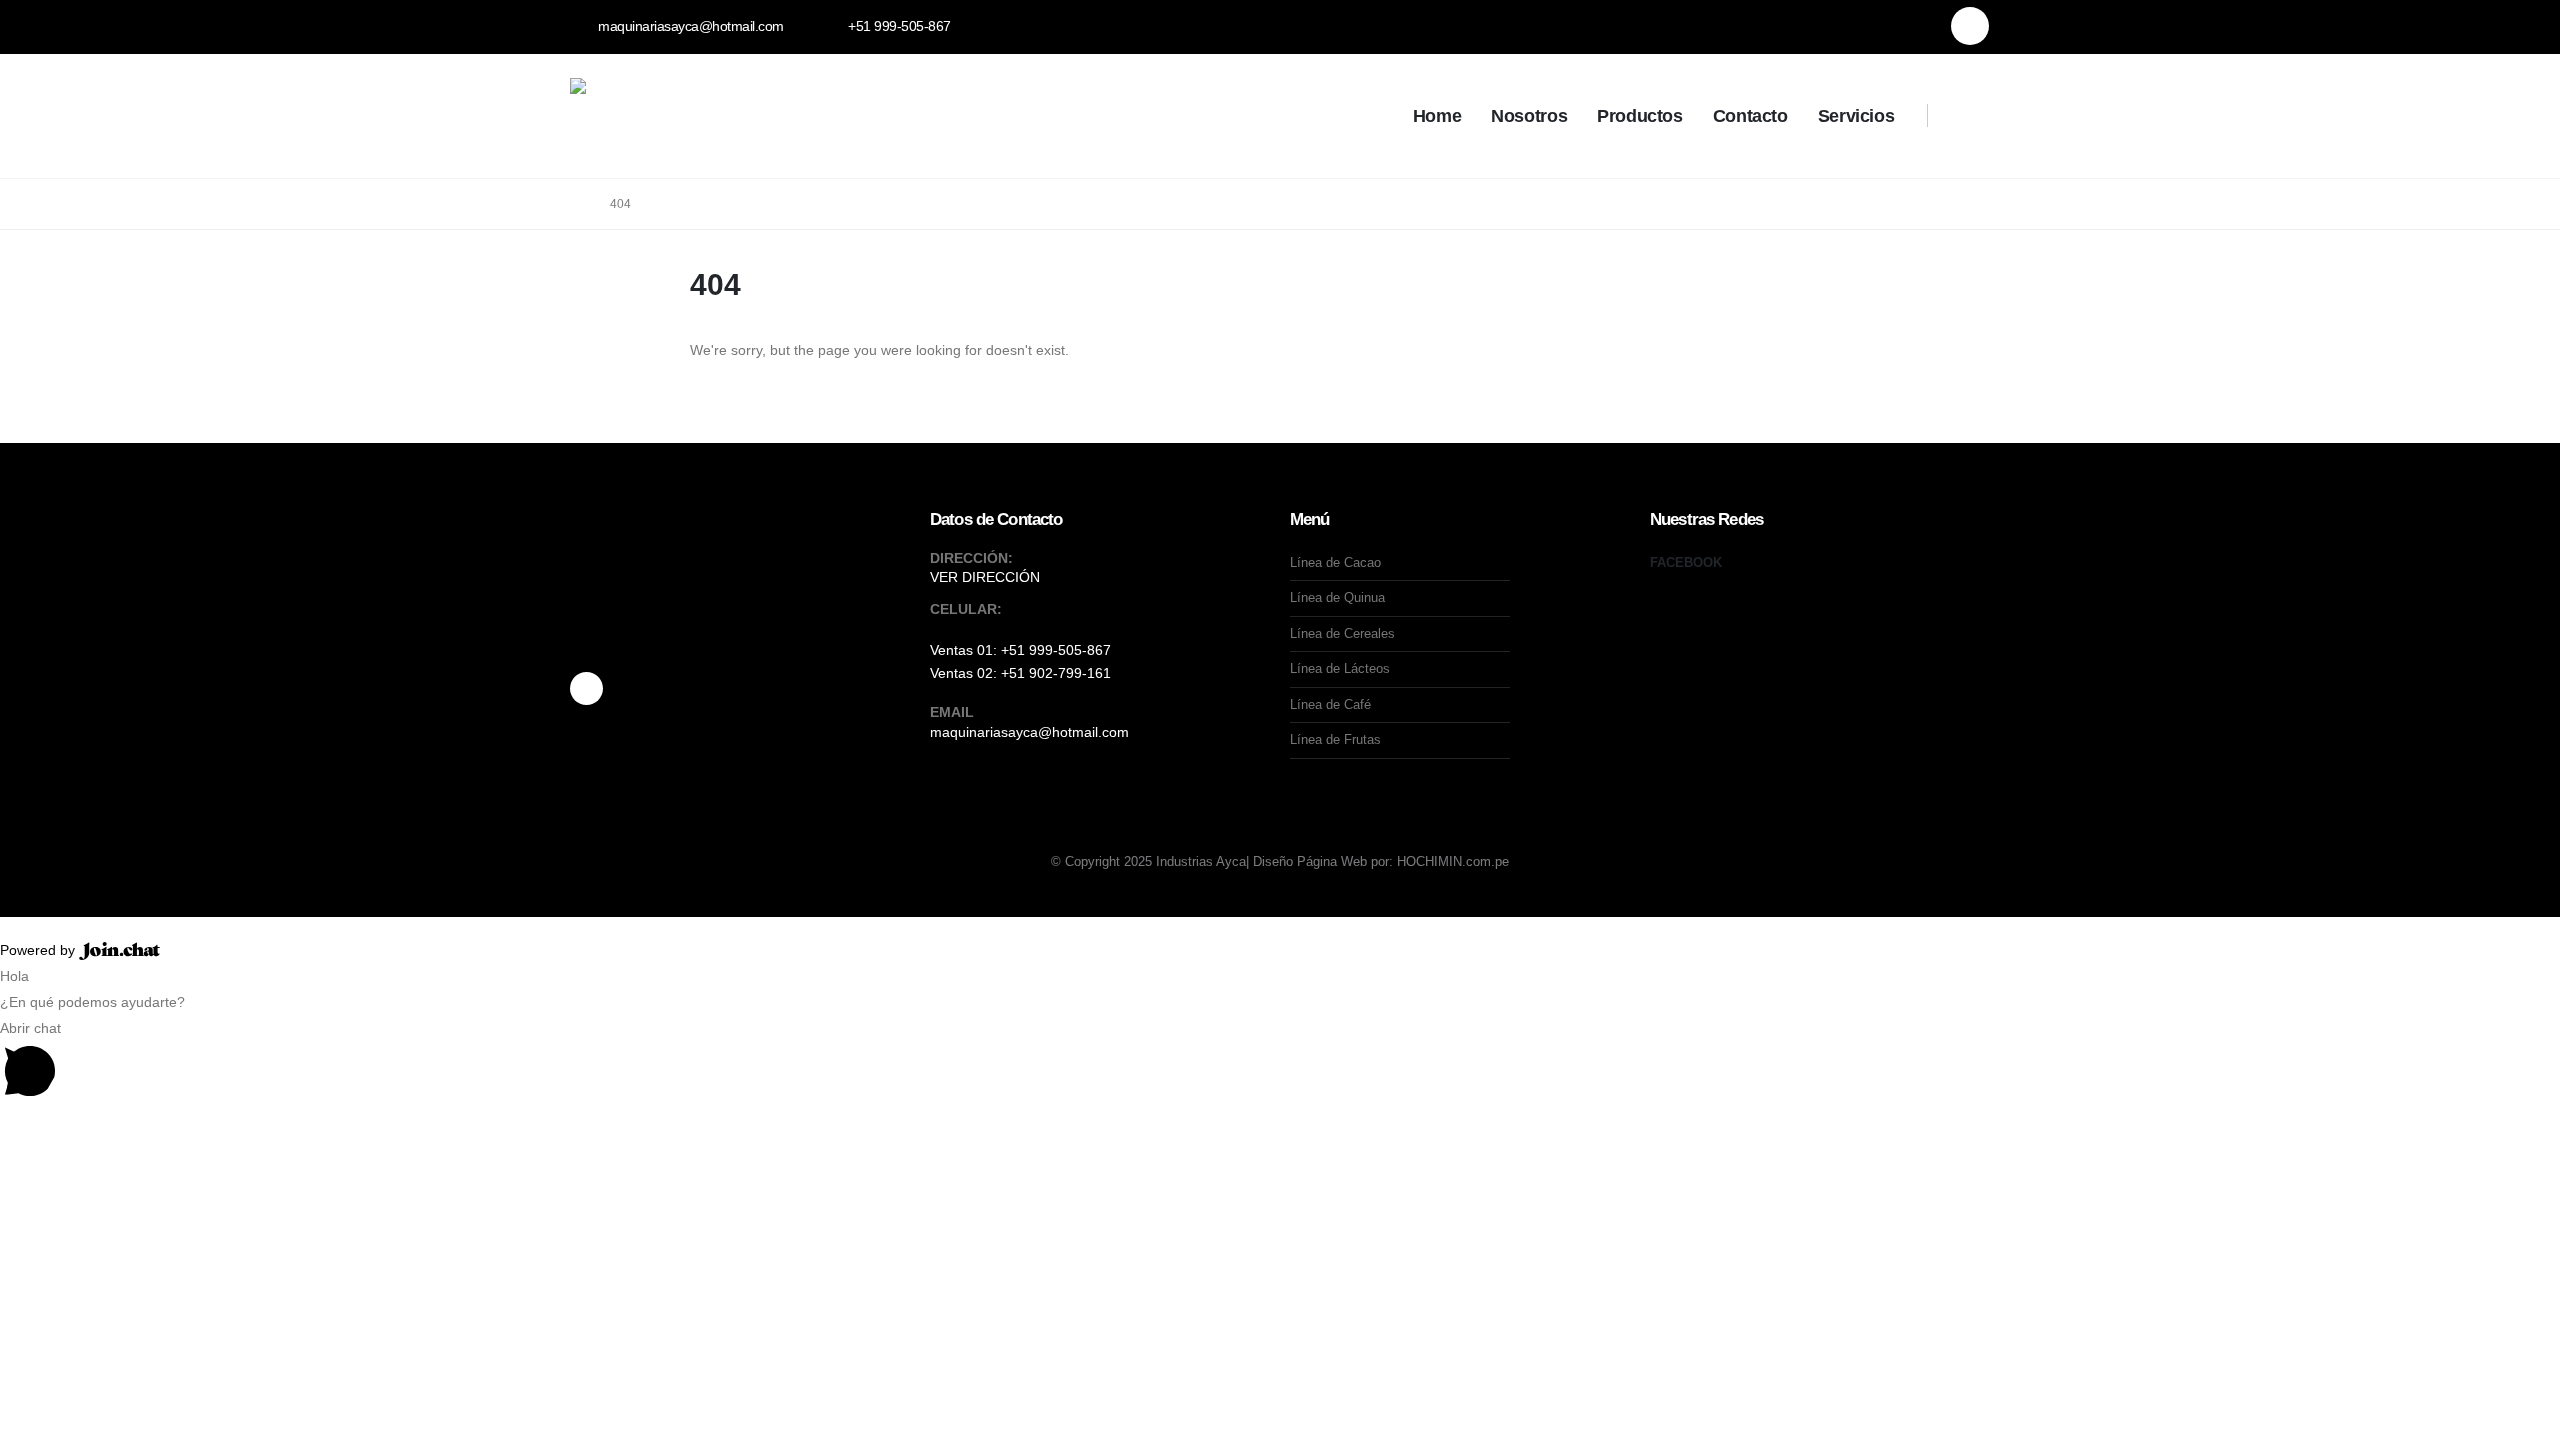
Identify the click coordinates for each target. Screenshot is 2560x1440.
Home (1437, 116)
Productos (1640, 116)
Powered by (39, 950)
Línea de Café (1330, 704)
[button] (1961, 118)
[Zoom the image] (740, 595)
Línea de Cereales (1342, 633)
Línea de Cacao (1335, 562)
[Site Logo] (720, 116)
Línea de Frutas (1335, 739)
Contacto (1750, 116)
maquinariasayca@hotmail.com (1029, 732)
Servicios (1856, 116)
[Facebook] (1970, 26)
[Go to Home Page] (576, 204)
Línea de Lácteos (1340, 668)
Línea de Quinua (1337, 597)
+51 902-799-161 (1056, 673)
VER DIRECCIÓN (985, 577)
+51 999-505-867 (1056, 650)
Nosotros (1529, 116)
